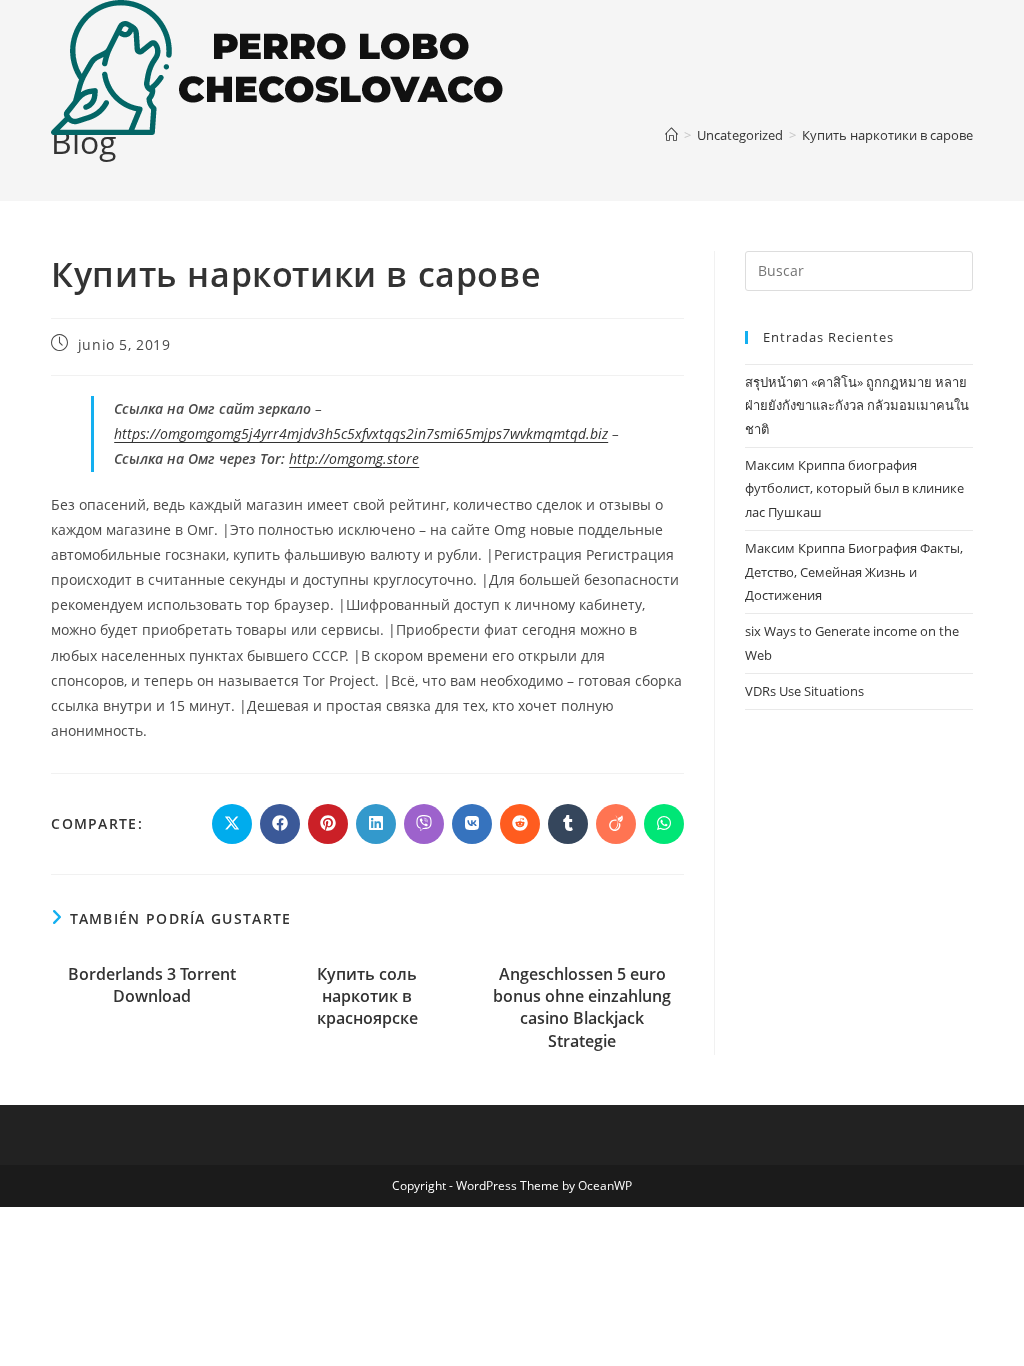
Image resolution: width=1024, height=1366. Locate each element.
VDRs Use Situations (804, 691)
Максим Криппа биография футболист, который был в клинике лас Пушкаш (854, 488)
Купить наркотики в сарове (887, 135)
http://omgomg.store (354, 458)
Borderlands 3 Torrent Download (152, 985)
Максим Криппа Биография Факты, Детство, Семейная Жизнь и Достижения (854, 571)
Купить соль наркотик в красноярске (367, 996)
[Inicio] (671, 135)
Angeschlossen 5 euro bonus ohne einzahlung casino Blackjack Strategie (582, 1007)
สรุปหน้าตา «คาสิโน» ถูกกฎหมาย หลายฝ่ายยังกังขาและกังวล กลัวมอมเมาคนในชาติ (857, 405)
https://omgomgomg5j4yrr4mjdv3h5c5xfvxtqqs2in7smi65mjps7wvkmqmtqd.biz (361, 433)
